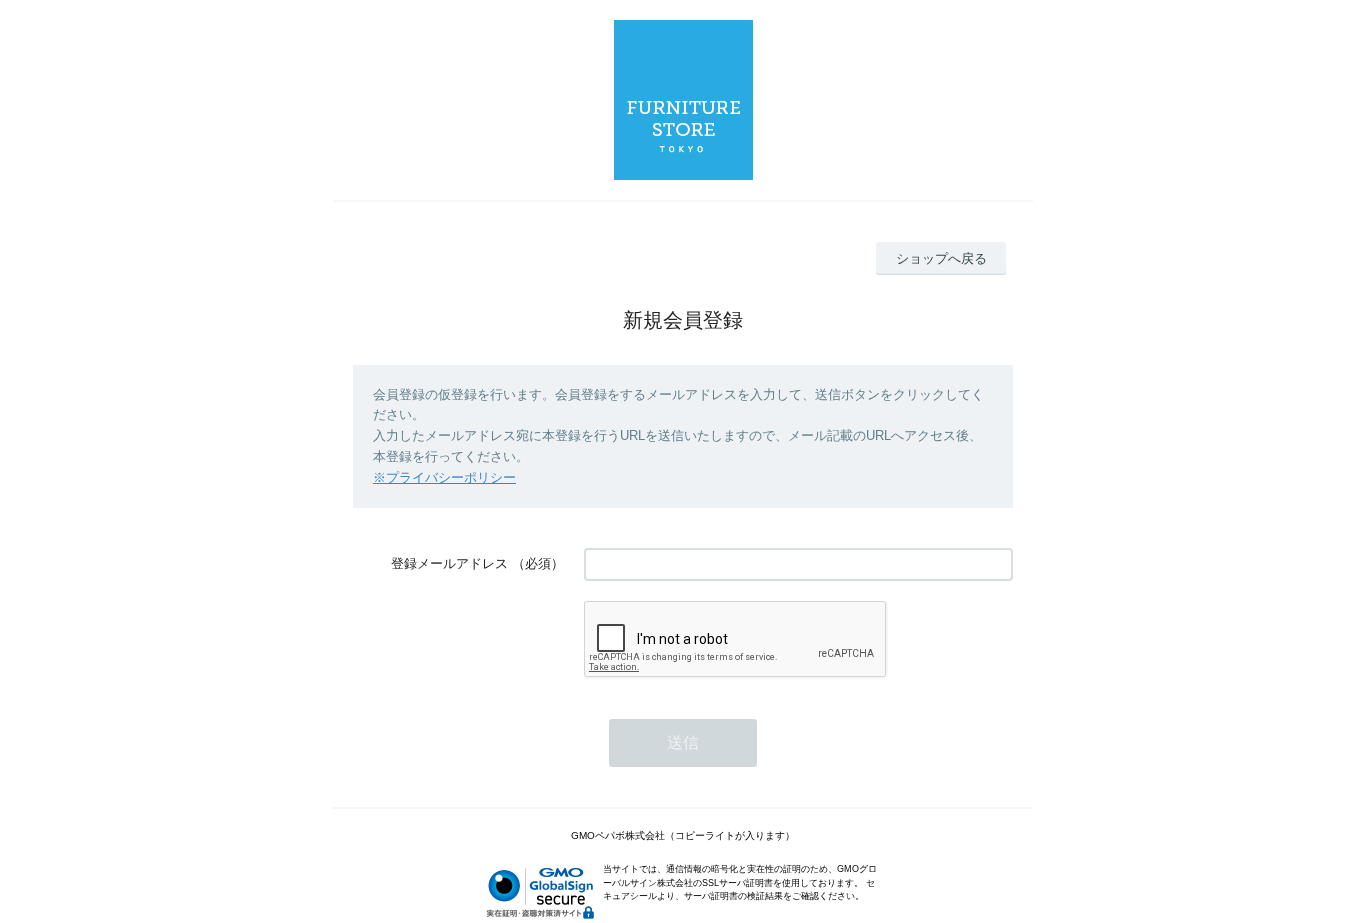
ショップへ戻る (941, 258)
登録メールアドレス (449, 563)
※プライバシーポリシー (444, 477)
